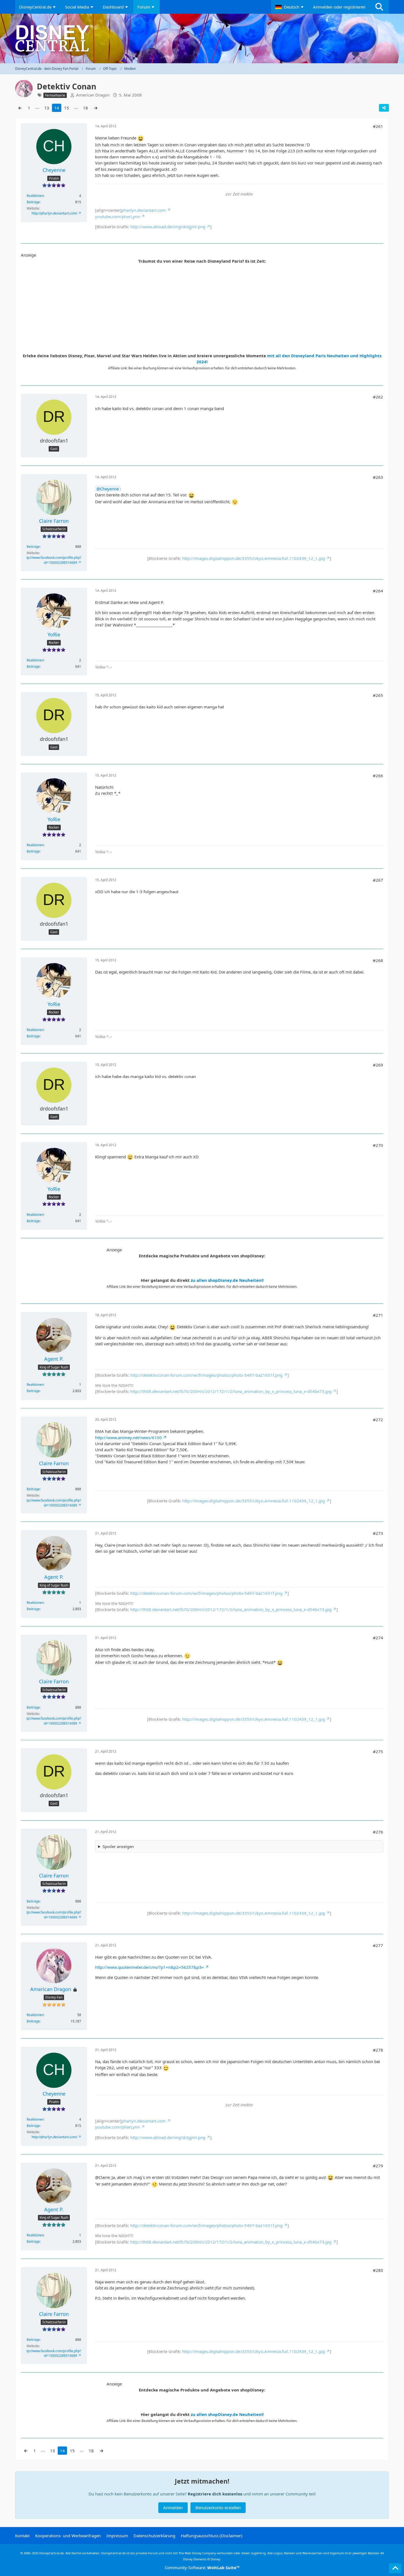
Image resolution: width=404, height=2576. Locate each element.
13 (47, 108)
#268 (378, 960)
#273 (378, 1533)
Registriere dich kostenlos (215, 2494)
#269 (378, 1065)
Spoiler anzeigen (118, 1846)
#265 (378, 695)
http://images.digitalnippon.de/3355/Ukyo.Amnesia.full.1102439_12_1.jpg (254, 558)
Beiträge (33, 202)
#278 (378, 2050)
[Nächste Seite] (96, 108)
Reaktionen (35, 196)
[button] (290, 7)
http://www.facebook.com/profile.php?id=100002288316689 (52, 560)
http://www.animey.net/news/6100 (128, 1437)
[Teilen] (384, 108)
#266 (378, 776)
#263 (378, 477)
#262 (378, 397)
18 (85, 108)
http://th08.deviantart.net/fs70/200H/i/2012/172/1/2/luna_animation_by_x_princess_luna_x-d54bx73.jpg (231, 1391)
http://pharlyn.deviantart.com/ (54, 213)
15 (67, 108)
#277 (378, 1945)
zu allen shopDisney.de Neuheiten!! (227, 1280)
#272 (378, 1420)
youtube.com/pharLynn (117, 216)
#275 (378, 1752)
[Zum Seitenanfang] (395, 2568)
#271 (378, 1315)
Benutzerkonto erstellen (218, 2508)
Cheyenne (109, 489)
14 (57, 108)
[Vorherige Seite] (20, 108)
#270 (378, 1145)
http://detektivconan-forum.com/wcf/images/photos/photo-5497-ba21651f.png (206, 1375)
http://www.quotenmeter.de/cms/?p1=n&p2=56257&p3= (150, 1967)
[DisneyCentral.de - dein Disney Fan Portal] (202, 39)
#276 (378, 1832)
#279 (378, 2166)
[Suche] (379, 7)
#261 (378, 126)
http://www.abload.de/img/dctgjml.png (168, 227)
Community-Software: (202, 2567)
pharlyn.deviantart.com (144, 210)
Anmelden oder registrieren (339, 7)
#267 (378, 880)
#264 (378, 591)
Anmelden (173, 2508)
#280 (378, 2270)
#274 (378, 1638)
